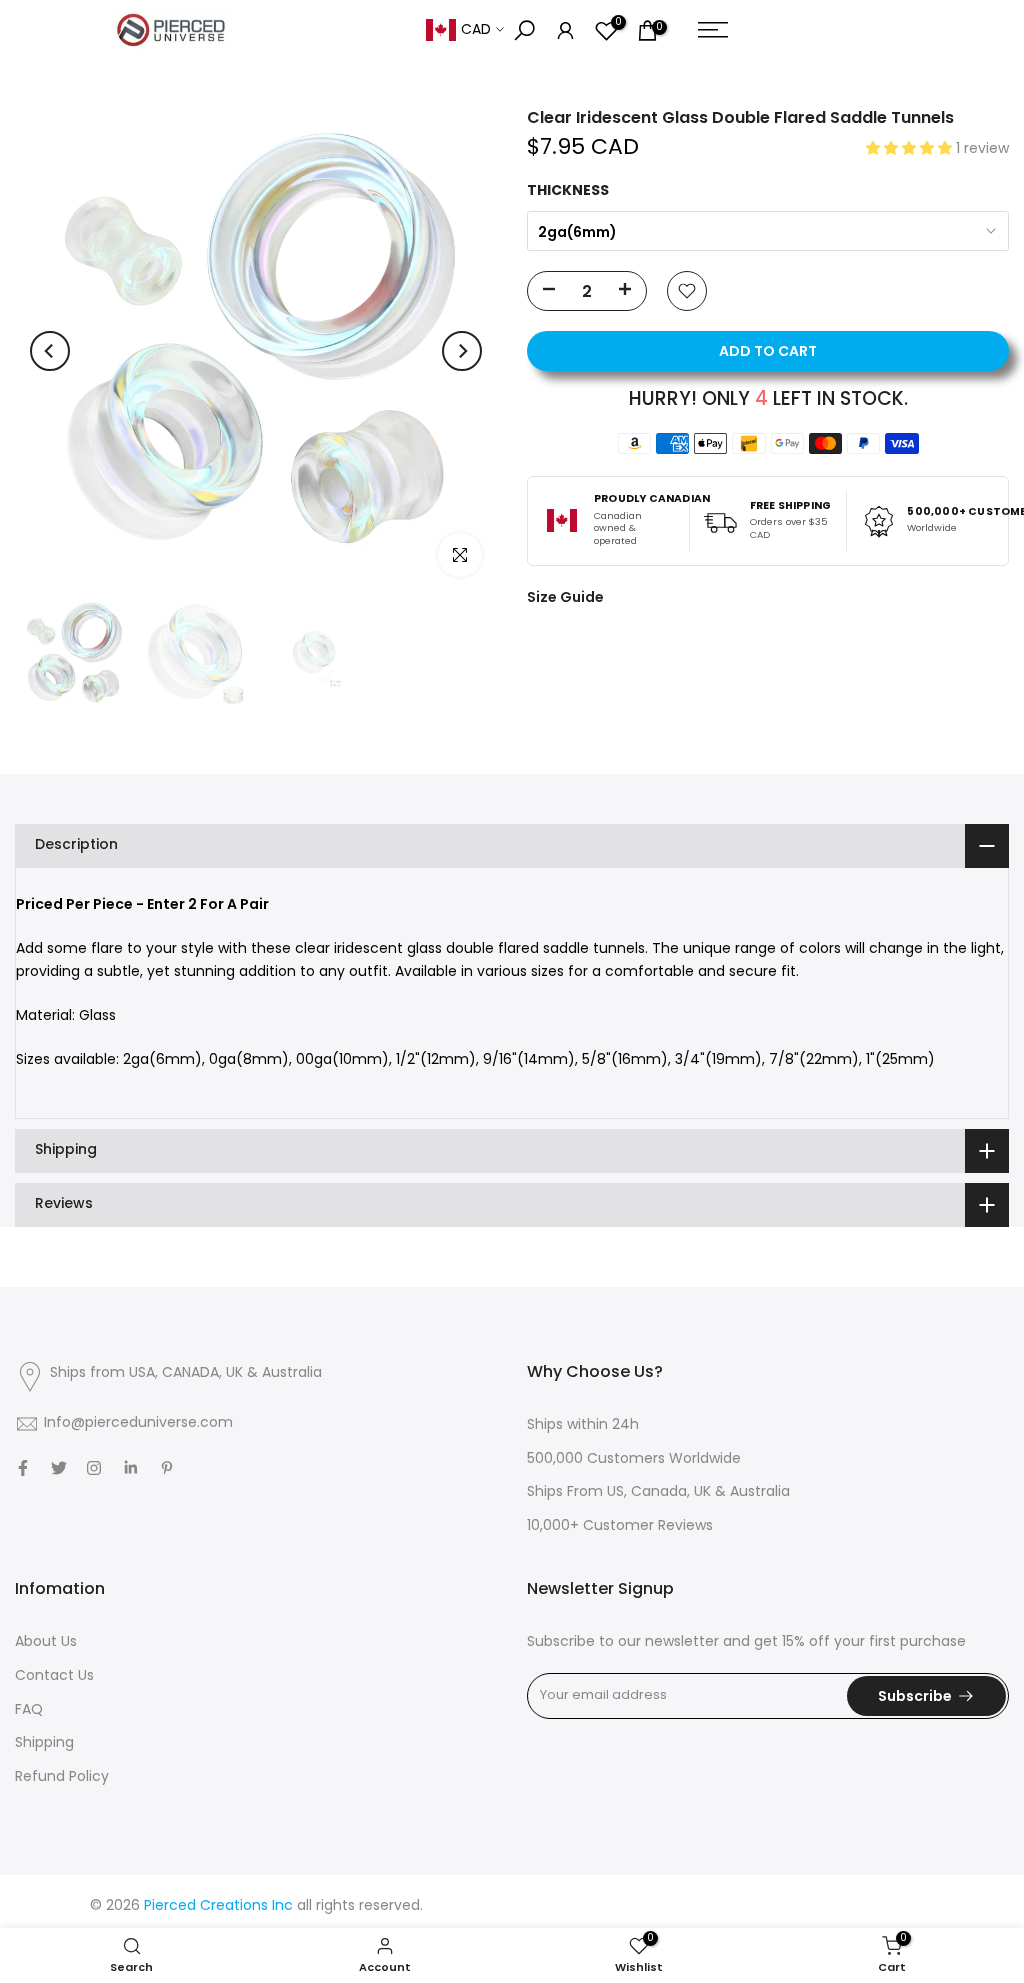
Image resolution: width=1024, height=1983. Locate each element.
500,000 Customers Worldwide (634, 1459)
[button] (911, 149)
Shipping (44, 1743)
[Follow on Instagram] (94, 1468)
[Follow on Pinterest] (167, 1468)
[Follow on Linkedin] (130, 1468)
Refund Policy (62, 1777)
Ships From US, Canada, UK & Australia (658, 1492)
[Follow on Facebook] (23, 1468)
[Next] (462, 351)
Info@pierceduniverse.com (138, 1423)
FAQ (29, 1710)
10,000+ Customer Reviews (620, 1526)
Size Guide (565, 597)
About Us (46, 1642)
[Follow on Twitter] (59, 1468)
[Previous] (50, 351)
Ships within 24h (583, 1425)
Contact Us (54, 1676)
